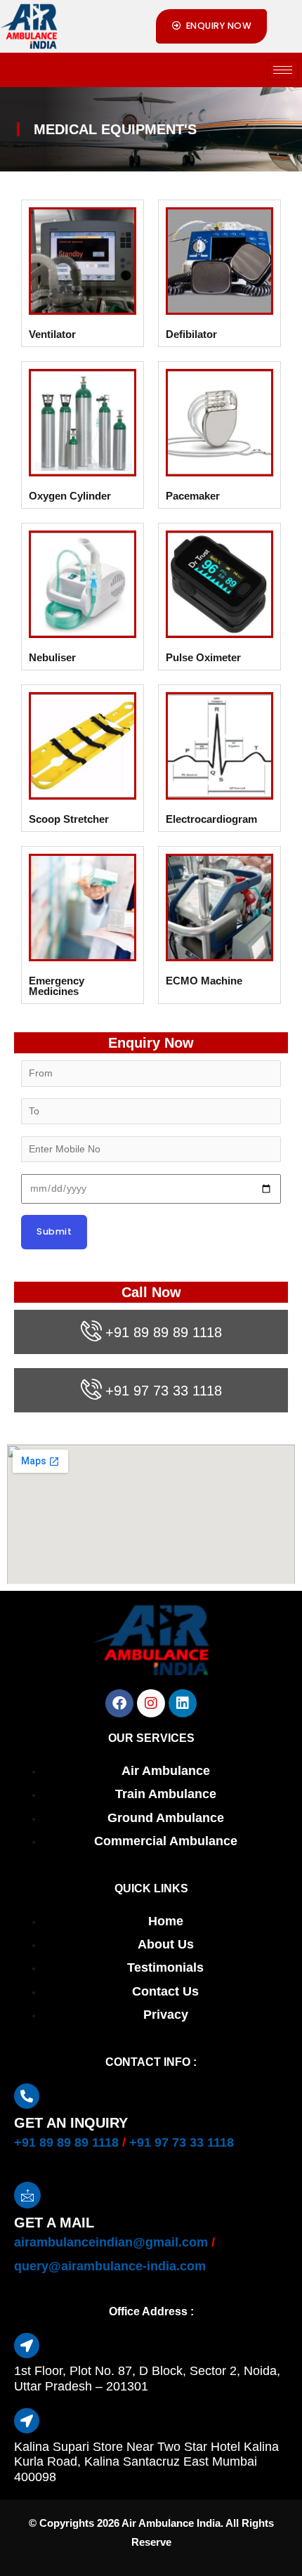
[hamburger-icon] (283, 70)
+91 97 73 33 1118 (164, 1391)
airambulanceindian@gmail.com (111, 2242)
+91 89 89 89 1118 (164, 1332)
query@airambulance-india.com (110, 2266)
